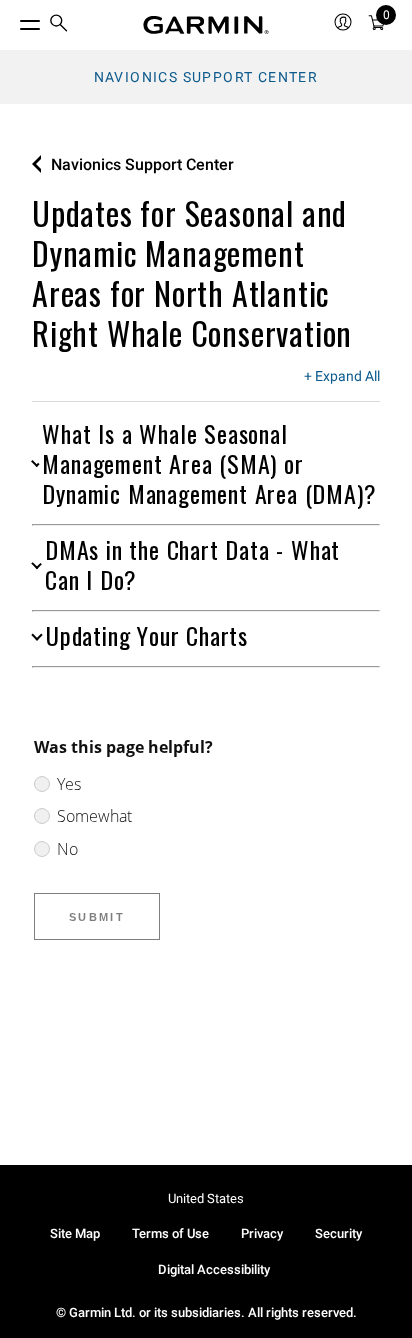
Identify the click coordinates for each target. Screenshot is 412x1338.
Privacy (262, 1233)
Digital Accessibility (214, 1269)
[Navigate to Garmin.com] (206, 25)
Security (338, 1233)
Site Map (75, 1233)
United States (206, 1198)
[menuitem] (59, 25)
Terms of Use (170, 1233)
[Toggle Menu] (12, 20)
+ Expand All (342, 377)
